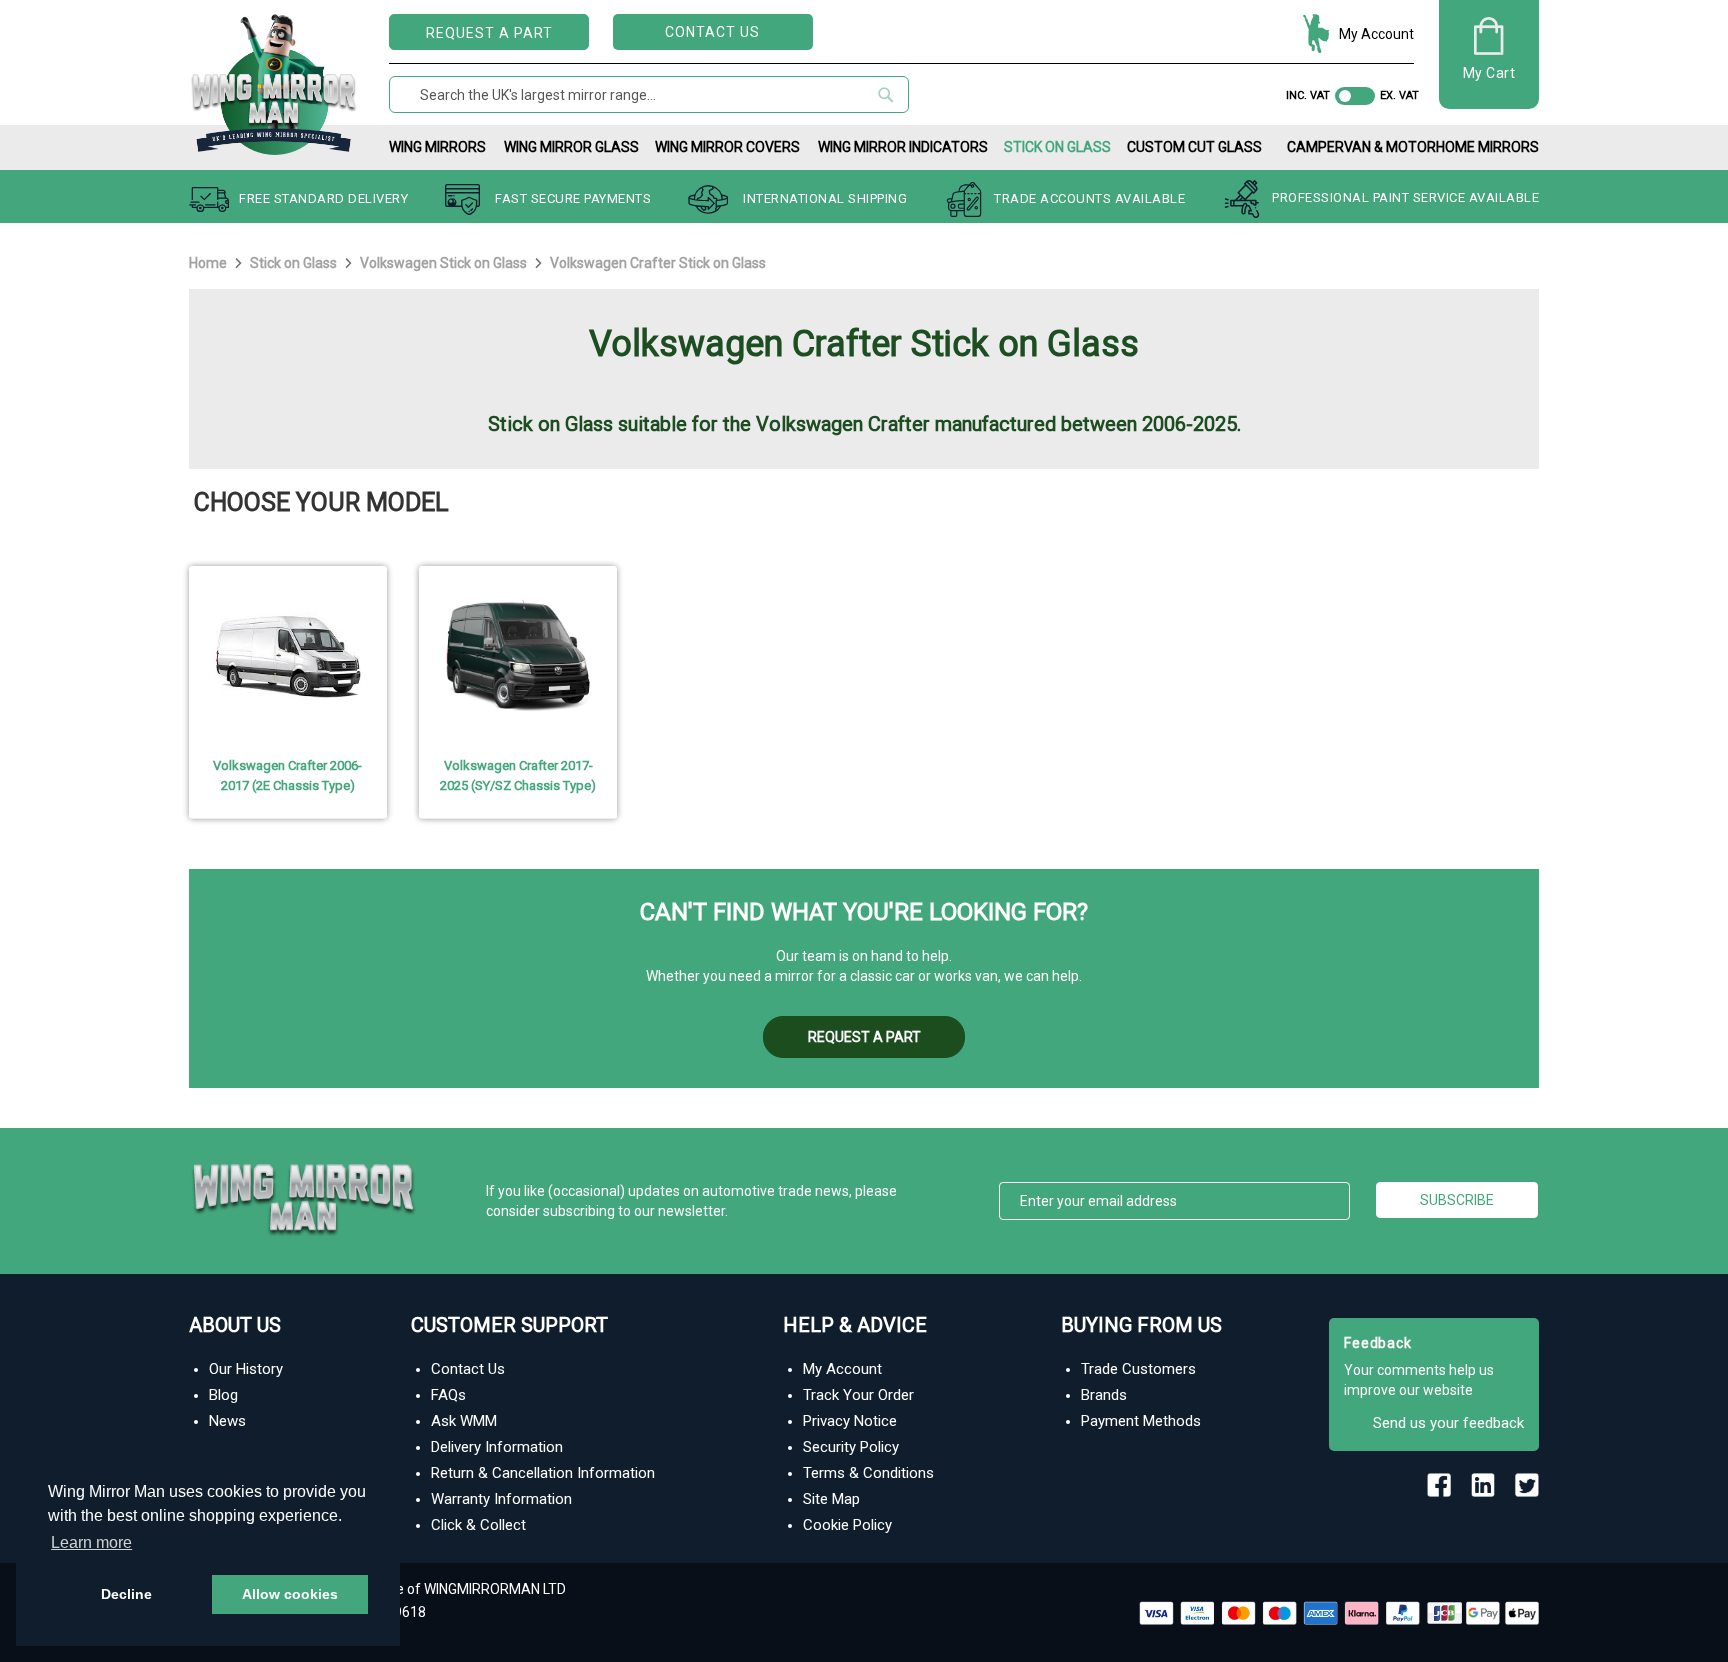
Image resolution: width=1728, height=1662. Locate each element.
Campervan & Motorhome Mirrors (1413, 147)
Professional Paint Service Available (1405, 198)
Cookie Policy (847, 1525)
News (227, 1421)
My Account (1376, 34)
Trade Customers (1138, 1369)
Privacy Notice (850, 1421)
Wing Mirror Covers (727, 147)
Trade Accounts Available (1089, 198)
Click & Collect (478, 1525)
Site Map (831, 1499)
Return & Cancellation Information (543, 1473)
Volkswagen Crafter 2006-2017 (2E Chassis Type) (287, 775)
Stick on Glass (1057, 147)
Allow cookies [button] (290, 1594)
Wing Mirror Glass (571, 147)
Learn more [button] (91, 1542)
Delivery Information (497, 1447)
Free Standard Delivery (323, 198)
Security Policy (851, 1447)
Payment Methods (1141, 1421)
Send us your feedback (1448, 1423)
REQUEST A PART (489, 33)
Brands (1104, 1395)
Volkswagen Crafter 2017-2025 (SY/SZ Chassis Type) (518, 775)
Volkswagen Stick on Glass (445, 263)
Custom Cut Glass (1194, 147)
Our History (246, 1369)
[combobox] (649, 94)
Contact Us (712, 32)
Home (209, 263)
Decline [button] (126, 1594)
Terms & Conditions (868, 1473)
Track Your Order (858, 1395)
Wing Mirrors (437, 147)
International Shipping (825, 198)
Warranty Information (501, 1499)
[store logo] (274, 80)
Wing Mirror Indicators (903, 147)
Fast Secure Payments (573, 198)
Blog (223, 1395)
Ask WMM (464, 1421)
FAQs (448, 1395)
